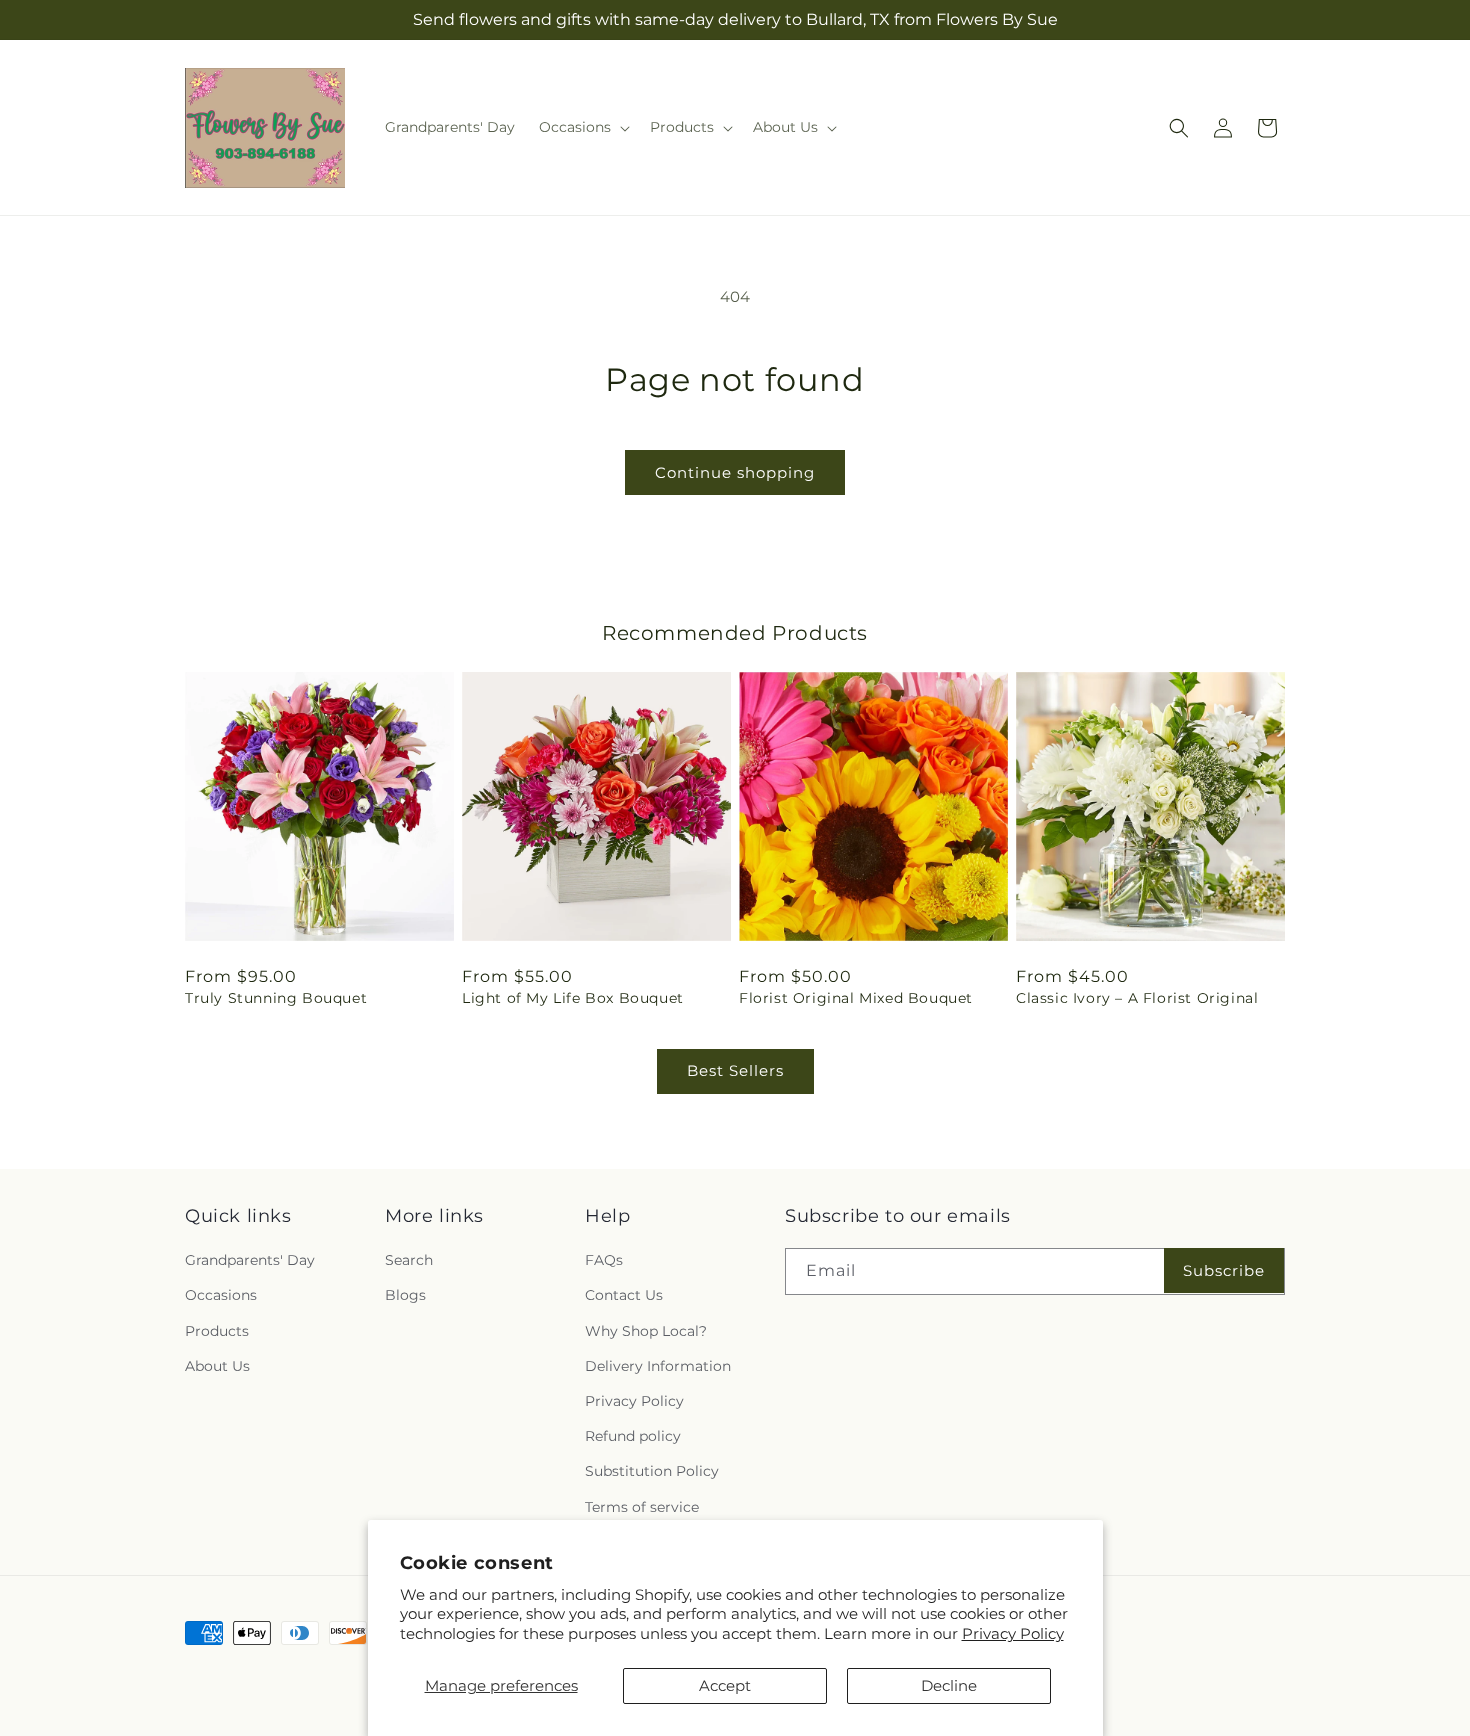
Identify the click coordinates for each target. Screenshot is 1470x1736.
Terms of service (642, 1507)
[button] (582, 127)
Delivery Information (658, 1366)
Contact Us (624, 1295)
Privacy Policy (1013, 1633)
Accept (725, 1685)
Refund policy (633, 1436)
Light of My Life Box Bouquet (573, 998)
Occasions (221, 1295)
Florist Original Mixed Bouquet (856, 998)
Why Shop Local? (646, 1331)
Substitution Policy (652, 1471)
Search (409, 1260)
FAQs (604, 1260)
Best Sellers (735, 1070)
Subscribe (1224, 1270)
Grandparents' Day (250, 1260)
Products (217, 1331)
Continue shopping (735, 472)
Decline (949, 1685)
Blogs (405, 1295)
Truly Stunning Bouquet (276, 998)
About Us (217, 1366)
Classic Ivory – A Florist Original (1137, 998)
